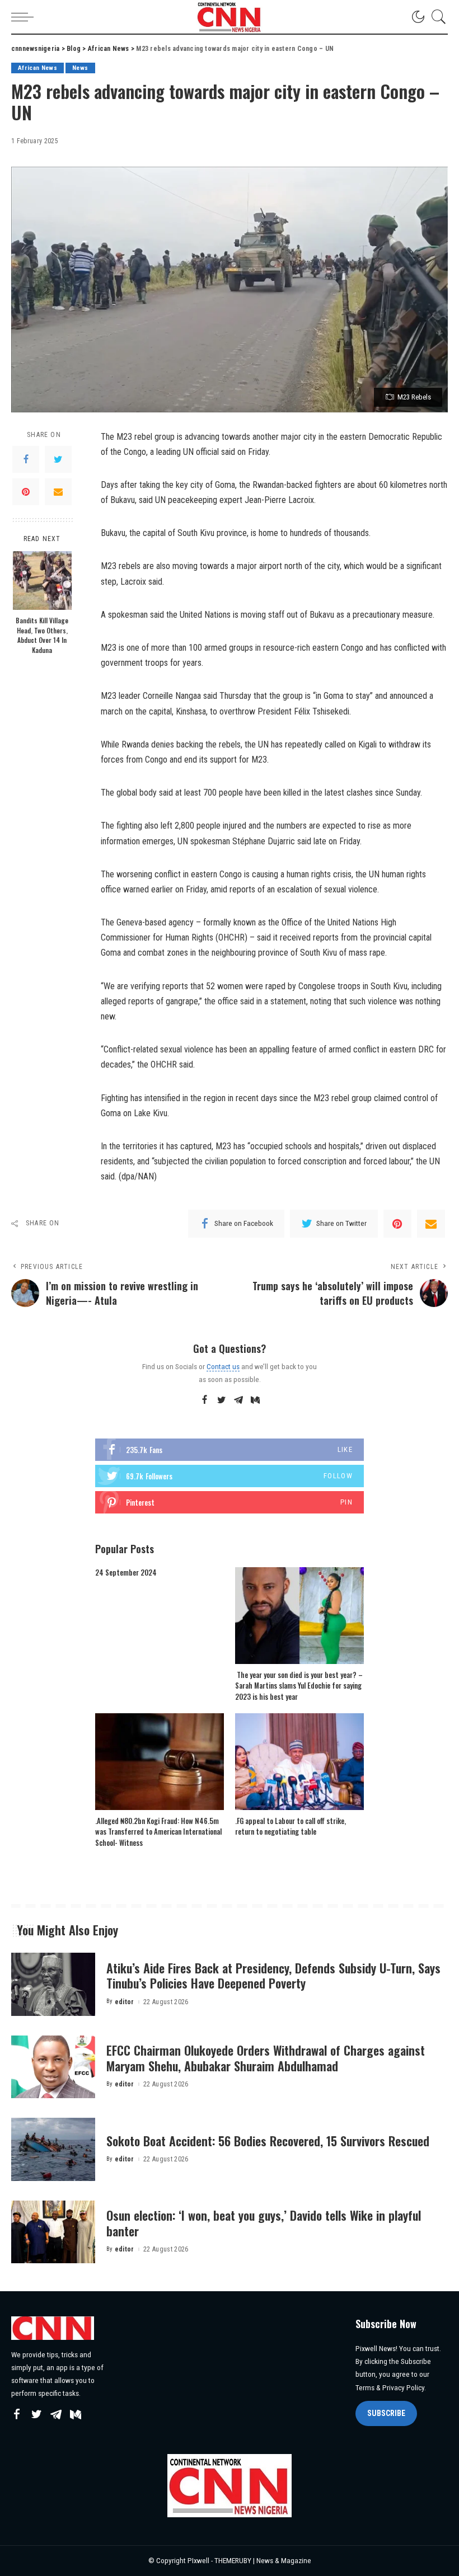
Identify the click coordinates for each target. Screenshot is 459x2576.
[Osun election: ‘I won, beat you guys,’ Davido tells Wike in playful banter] (53, 2232)
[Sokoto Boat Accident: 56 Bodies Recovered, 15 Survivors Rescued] (53, 2149)
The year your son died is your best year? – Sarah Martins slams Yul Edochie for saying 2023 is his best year (299, 1686)
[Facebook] (26, 459)
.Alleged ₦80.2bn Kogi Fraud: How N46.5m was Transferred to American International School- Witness (158, 1832)
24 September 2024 (126, 1572)
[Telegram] (238, 1400)
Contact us (223, 1366)
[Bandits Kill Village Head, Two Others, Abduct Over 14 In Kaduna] (42, 580)
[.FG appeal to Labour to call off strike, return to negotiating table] (299, 1762)
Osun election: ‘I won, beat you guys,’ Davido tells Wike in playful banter (264, 2223)
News (80, 68)
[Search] (436, 17)
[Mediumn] (255, 1400)
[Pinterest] (26, 492)
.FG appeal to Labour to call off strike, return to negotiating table (291, 1826)
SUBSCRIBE (386, 2413)
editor (125, 2002)
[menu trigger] (25, 17)
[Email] (58, 492)
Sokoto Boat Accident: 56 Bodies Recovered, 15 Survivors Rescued (268, 2141)
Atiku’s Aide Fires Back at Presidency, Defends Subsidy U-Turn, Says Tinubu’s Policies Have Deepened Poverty (273, 1976)
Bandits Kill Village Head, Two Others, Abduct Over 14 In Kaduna (42, 635)
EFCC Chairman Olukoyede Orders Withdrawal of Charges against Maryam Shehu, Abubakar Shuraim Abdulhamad (266, 2058)
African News (38, 68)
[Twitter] (58, 459)
